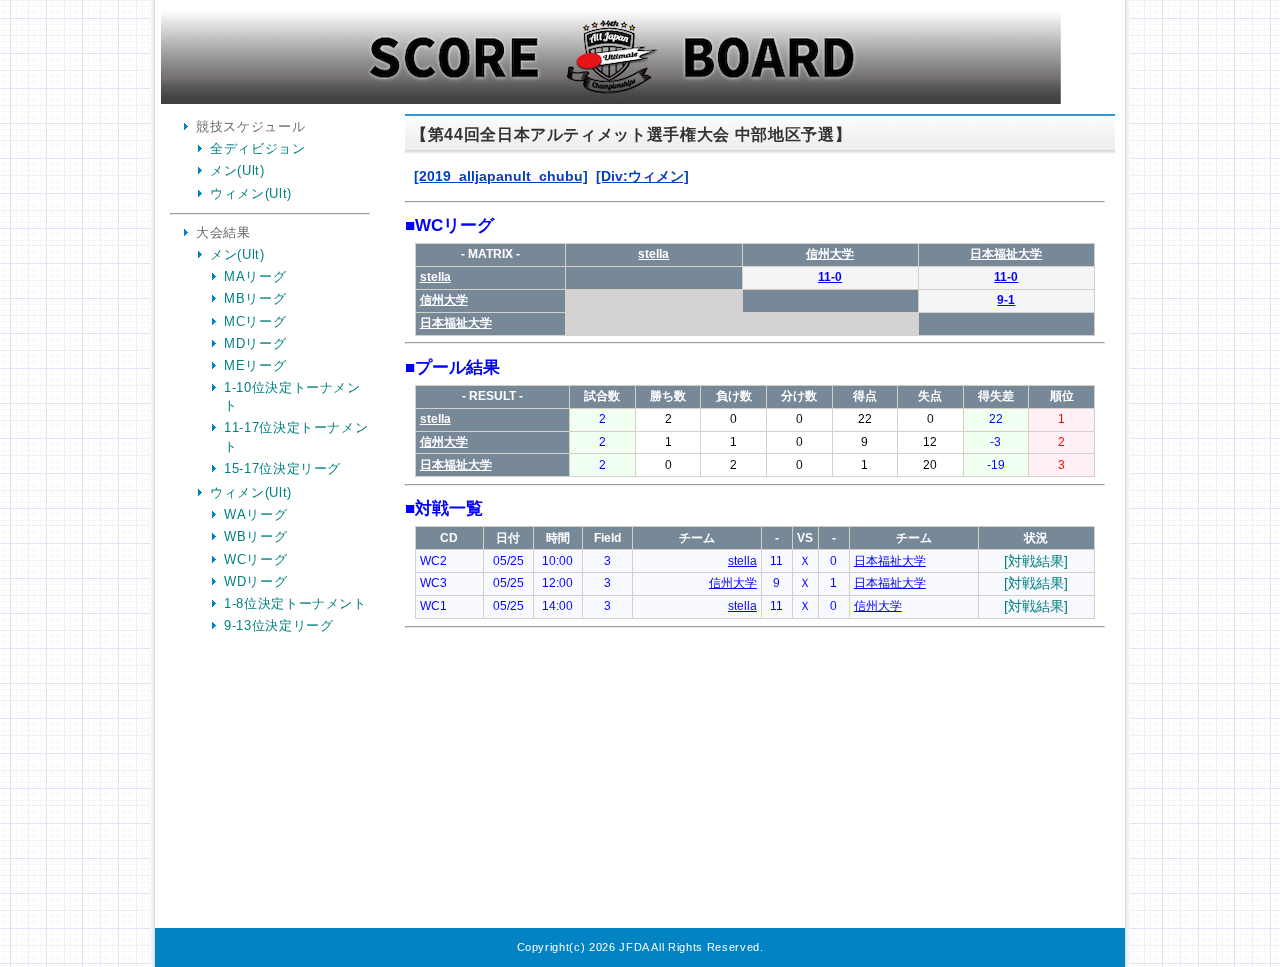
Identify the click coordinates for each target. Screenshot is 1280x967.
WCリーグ (255, 559)
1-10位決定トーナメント (292, 396)
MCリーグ (255, 321)
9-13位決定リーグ (279, 625)
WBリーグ (255, 536)
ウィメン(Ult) (251, 193)
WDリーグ (255, 581)
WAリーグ (255, 514)
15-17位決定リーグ (282, 468)
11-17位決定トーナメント (296, 436)
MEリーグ (255, 365)
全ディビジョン (258, 148)
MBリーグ (255, 298)
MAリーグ (255, 276)
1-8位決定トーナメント (295, 603)
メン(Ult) (237, 170)
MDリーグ (255, 343)
